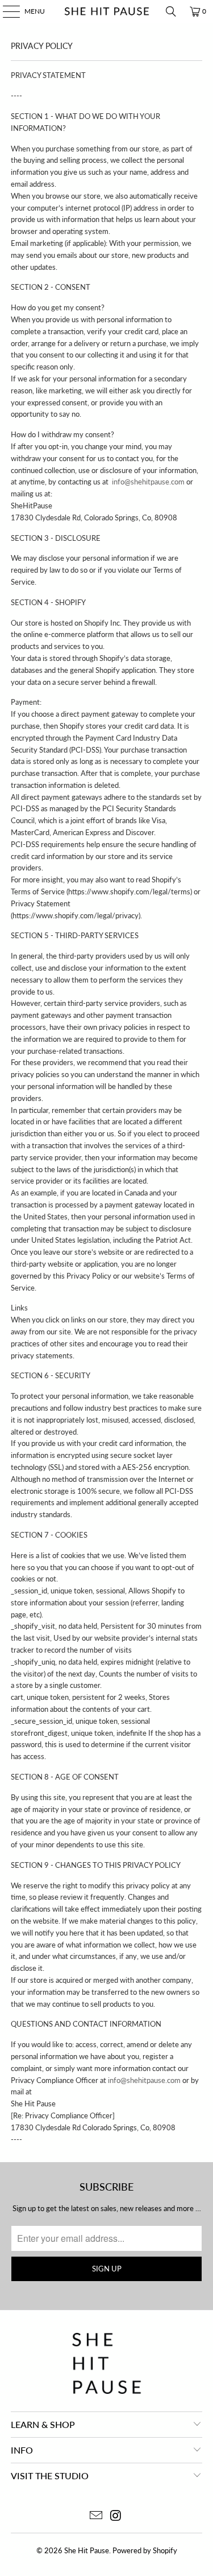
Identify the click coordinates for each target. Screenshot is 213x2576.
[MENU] (6, 11)
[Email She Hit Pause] (96, 2516)
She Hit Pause (87, 2550)
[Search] (171, 11)
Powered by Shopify (145, 2550)
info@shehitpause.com (148, 482)
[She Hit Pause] (107, 11)
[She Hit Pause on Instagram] (116, 2516)
